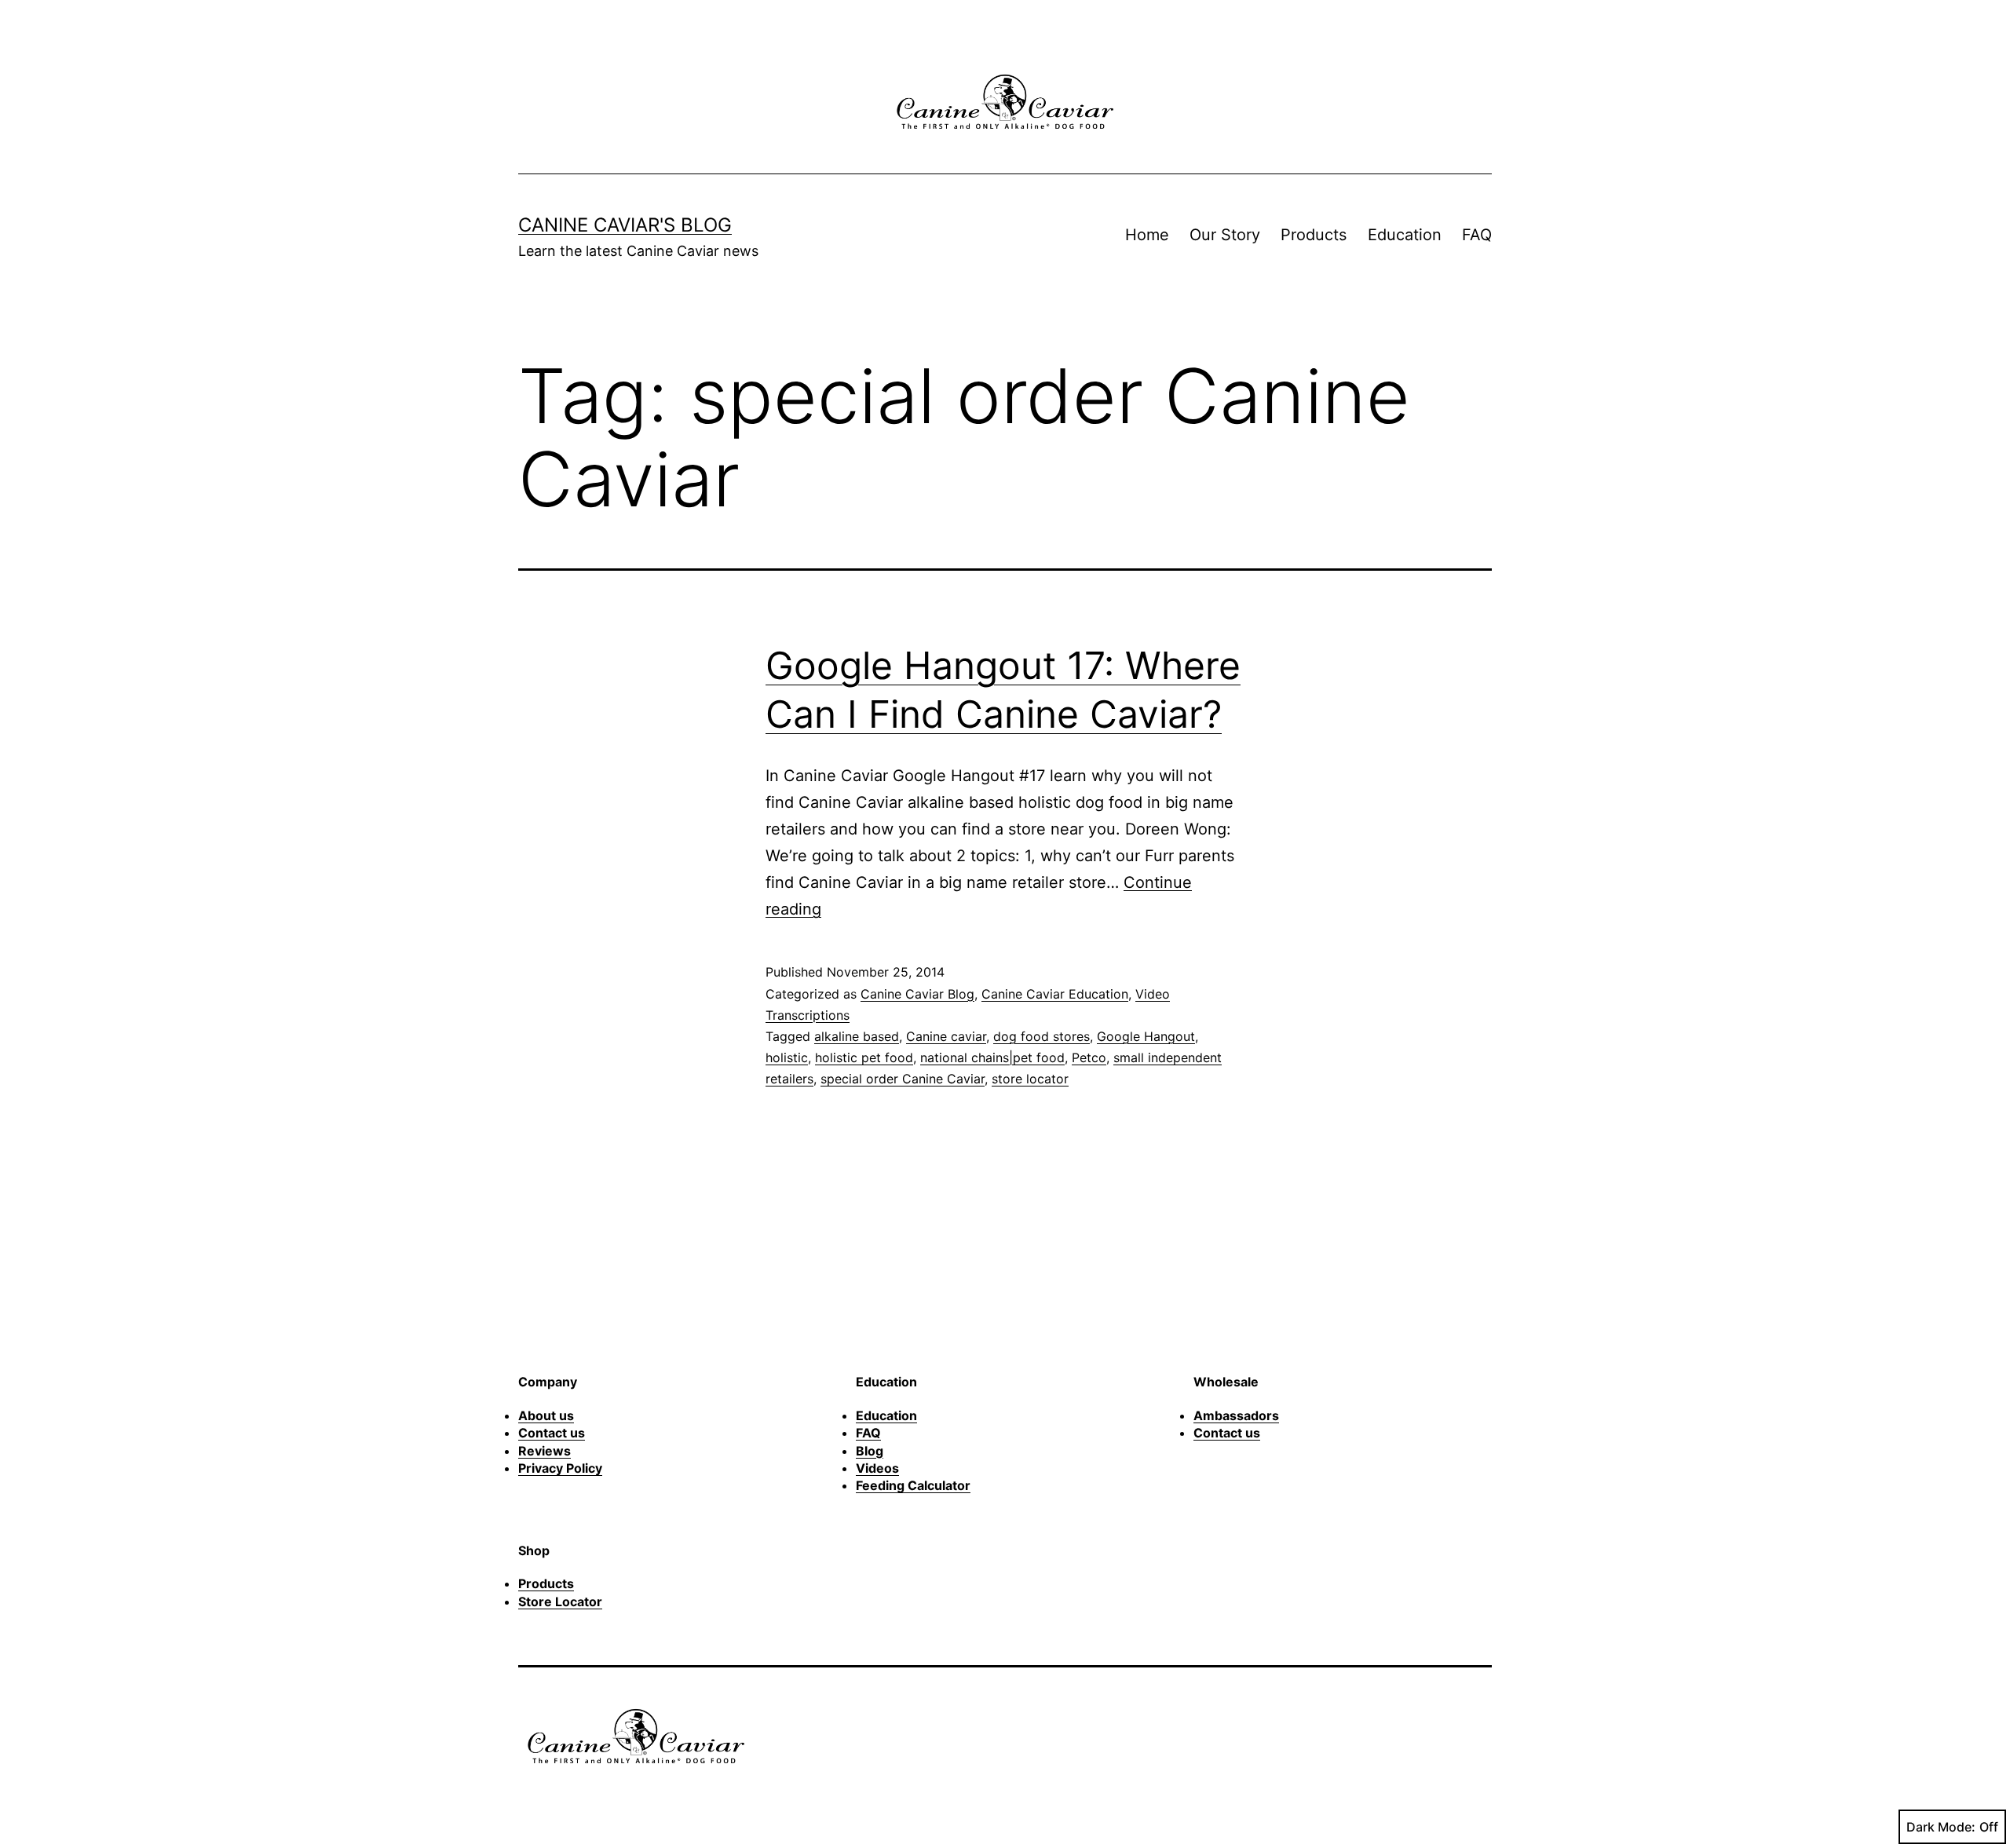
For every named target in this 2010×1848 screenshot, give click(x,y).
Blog (870, 1451)
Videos (877, 1468)
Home (1147, 235)
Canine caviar (946, 1036)
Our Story (1225, 235)
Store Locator (560, 1601)
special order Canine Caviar (903, 1079)
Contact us (552, 1433)
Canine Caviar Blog (917, 994)
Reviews (545, 1451)
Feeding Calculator (913, 1485)
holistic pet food (864, 1057)
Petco (1089, 1057)
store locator (1030, 1079)
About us (546, 1415)
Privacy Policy (560, 1468)
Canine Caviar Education (1055, 994)
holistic (787, 1057)
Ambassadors (1236, 1415)
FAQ (1477, 235)
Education (1405, 235)
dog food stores (1042, 1036)
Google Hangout (1146, 1036)
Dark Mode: (1941, 1827)
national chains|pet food (992, 1057)
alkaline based (857, 1036)
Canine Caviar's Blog (625, 225)
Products (1314, 235)
